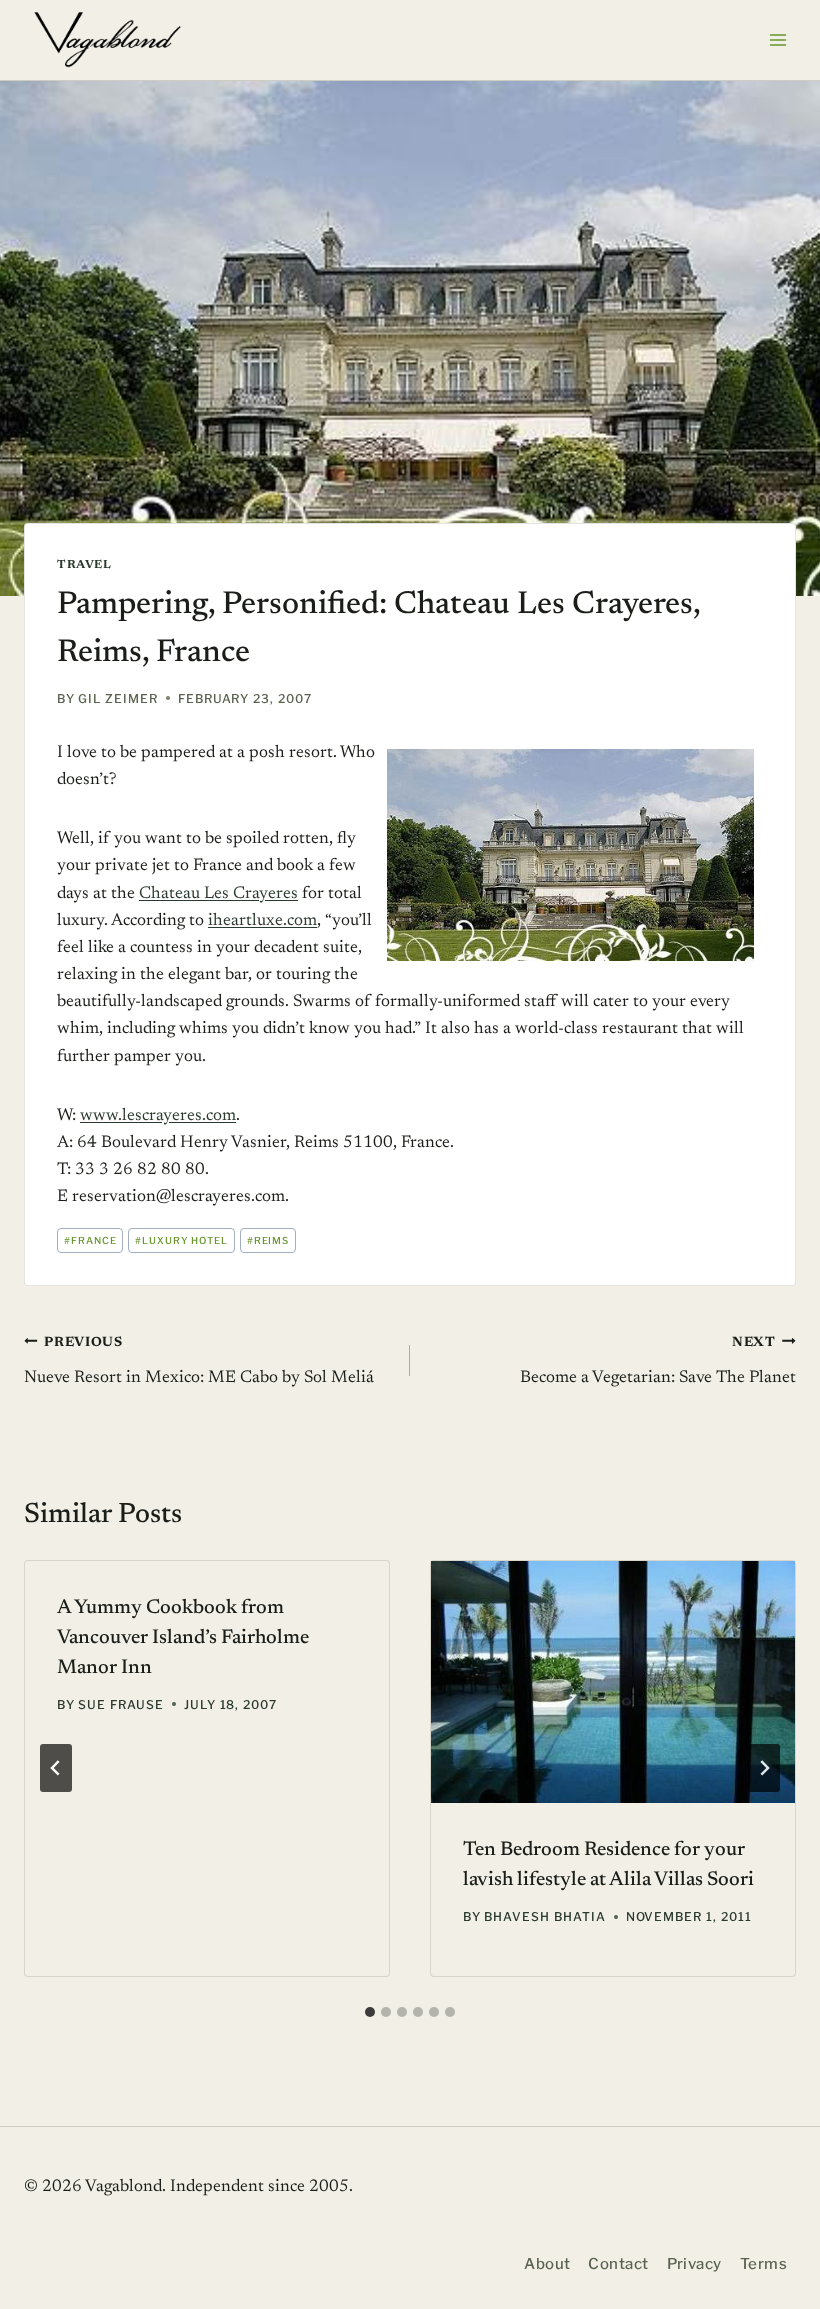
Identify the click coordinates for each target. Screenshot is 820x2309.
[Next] (764, 1768)
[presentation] (613, 1682)
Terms (763, 2264)
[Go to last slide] (56, 1768)
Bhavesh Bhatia (544, 1916)
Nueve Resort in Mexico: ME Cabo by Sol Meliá (199, 1361)
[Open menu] (777, 39)
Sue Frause (121, 1704)
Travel (84, 565)
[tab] (370, 2012)
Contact (618, 2264)
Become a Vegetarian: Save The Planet (658, 1361)
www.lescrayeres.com (158, 1116)
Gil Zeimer (118, 698)
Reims (268, 1240)
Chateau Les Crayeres (218, 894)
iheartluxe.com (262, 921)
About (547, 2264)
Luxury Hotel (182, 1240)
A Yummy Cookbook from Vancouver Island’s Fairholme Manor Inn (183, 1638)
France (90, 1240)
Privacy (694, 2264)
